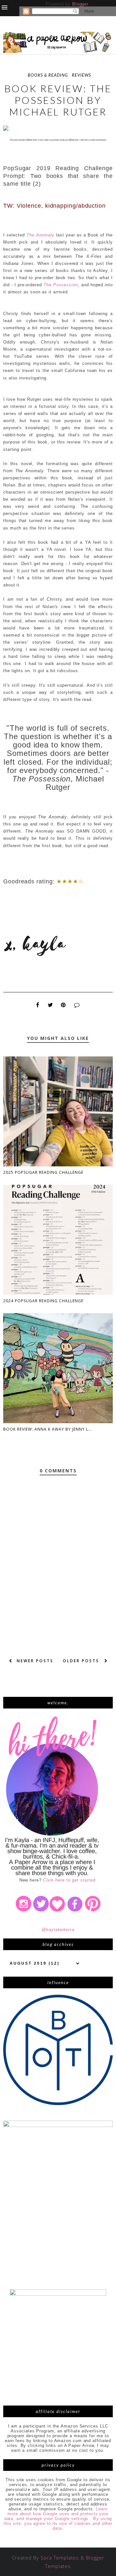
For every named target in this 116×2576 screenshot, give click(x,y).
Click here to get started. (70, 1880)
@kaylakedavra (58, 1930)
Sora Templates (60, 2558)
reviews (81, 75)
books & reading (48, 75)
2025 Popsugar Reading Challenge (43, 1172)
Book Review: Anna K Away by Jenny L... (48, 1429)
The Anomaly (40, 235)
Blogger (80, 4)
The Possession (61, 285)
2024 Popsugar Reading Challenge (43, 1301)
